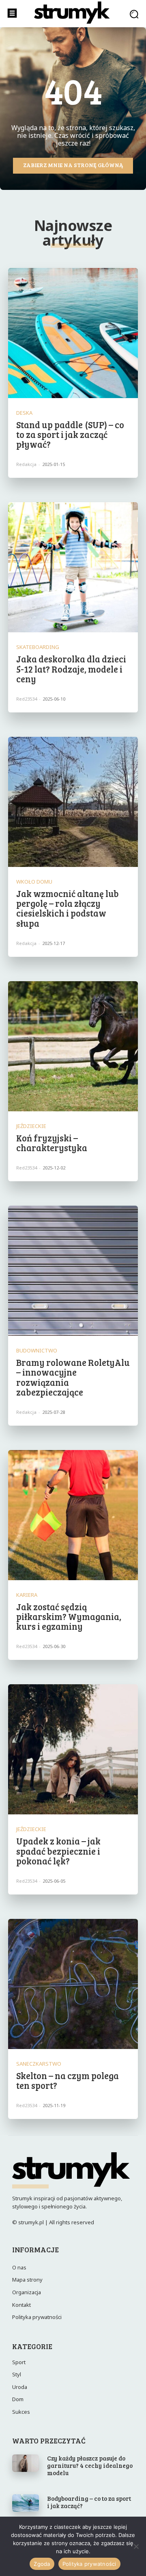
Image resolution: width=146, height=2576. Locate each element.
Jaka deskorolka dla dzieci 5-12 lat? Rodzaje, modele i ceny (71, 668)
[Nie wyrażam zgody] (136, 2546)
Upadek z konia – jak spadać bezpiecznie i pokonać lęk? (58, 1851)
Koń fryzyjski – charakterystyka (52, 1143)
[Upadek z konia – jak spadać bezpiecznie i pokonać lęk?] (73, 1749)
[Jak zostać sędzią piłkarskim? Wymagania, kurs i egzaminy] (73, 1515)
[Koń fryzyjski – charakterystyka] (73, 1046)
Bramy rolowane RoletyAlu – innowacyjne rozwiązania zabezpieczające (73, 1377)
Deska (24, 413)
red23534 (27, 699)
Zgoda (42, 2564)
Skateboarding (38, 647)
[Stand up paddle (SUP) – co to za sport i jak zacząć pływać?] (73, 333)
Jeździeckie (31, 1126)
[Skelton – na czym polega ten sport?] (73, 1984)
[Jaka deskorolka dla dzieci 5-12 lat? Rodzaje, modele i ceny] (73, 567)
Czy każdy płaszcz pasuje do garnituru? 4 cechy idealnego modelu (90, 2465)
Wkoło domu (34, 882)
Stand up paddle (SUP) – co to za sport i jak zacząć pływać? (70, 434)
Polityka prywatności (89, 2564)
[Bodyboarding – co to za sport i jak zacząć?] (26, 2503)
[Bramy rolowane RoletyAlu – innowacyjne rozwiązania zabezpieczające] (73, 1271)
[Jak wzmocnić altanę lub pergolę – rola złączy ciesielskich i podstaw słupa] (73, 802)
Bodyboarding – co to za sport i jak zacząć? (89, 2502)
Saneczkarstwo (39, 2064)
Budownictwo (37, 1351)
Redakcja (26, 464)
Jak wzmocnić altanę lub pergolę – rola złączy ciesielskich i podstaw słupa (68, 908)
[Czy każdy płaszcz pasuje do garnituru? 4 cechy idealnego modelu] (26, 2463)
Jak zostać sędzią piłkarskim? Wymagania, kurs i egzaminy (69, 1616)
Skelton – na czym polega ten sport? (68, 2080)
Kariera (27, 1595)
